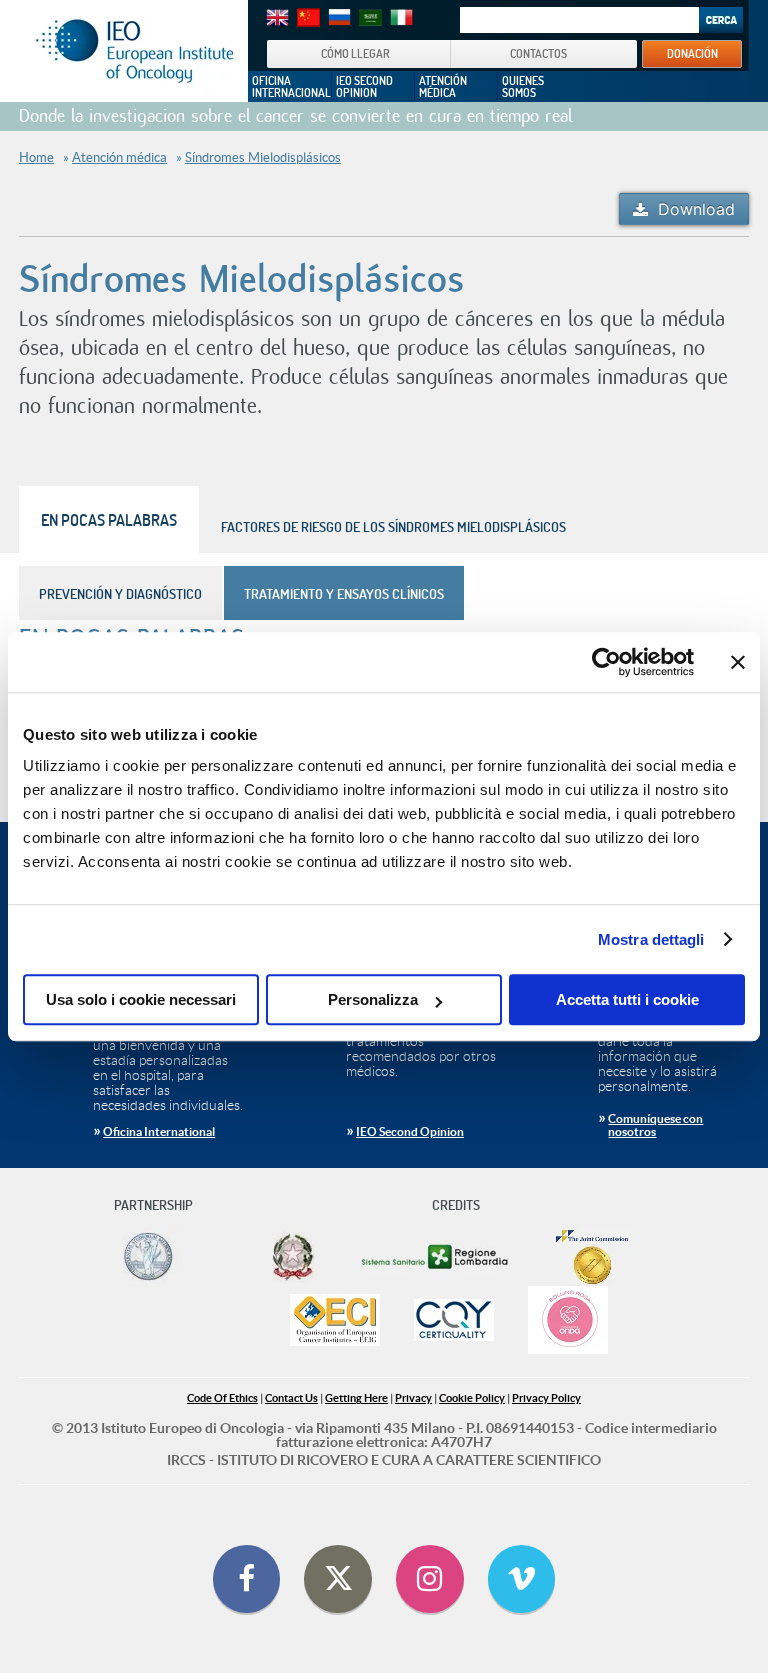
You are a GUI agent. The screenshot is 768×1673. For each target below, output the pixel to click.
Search (721, 20)
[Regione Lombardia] (436, 1257)
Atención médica (119, 157)
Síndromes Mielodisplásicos (263, 157)
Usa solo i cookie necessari (141, 999)
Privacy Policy (546, 1398)
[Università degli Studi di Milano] (147, 1257)
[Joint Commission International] (592, 1257)
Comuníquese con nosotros (655, 1125)
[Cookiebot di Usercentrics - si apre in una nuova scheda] (606, 662)
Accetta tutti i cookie (627, 999)
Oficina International (159, 1131)
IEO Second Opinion (410, 1131)
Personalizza (373, 999)
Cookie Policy (472, 1398)
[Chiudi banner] (738, 662)
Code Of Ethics (222, 1398)
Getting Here (356, 1398)
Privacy (413, 1398)
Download (696, 209)
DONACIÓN (692, 53)
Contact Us (291, 1398)
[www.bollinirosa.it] (568, 1321)
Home (36, 157)
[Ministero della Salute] (293, 1257)
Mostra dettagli (651, 939)
